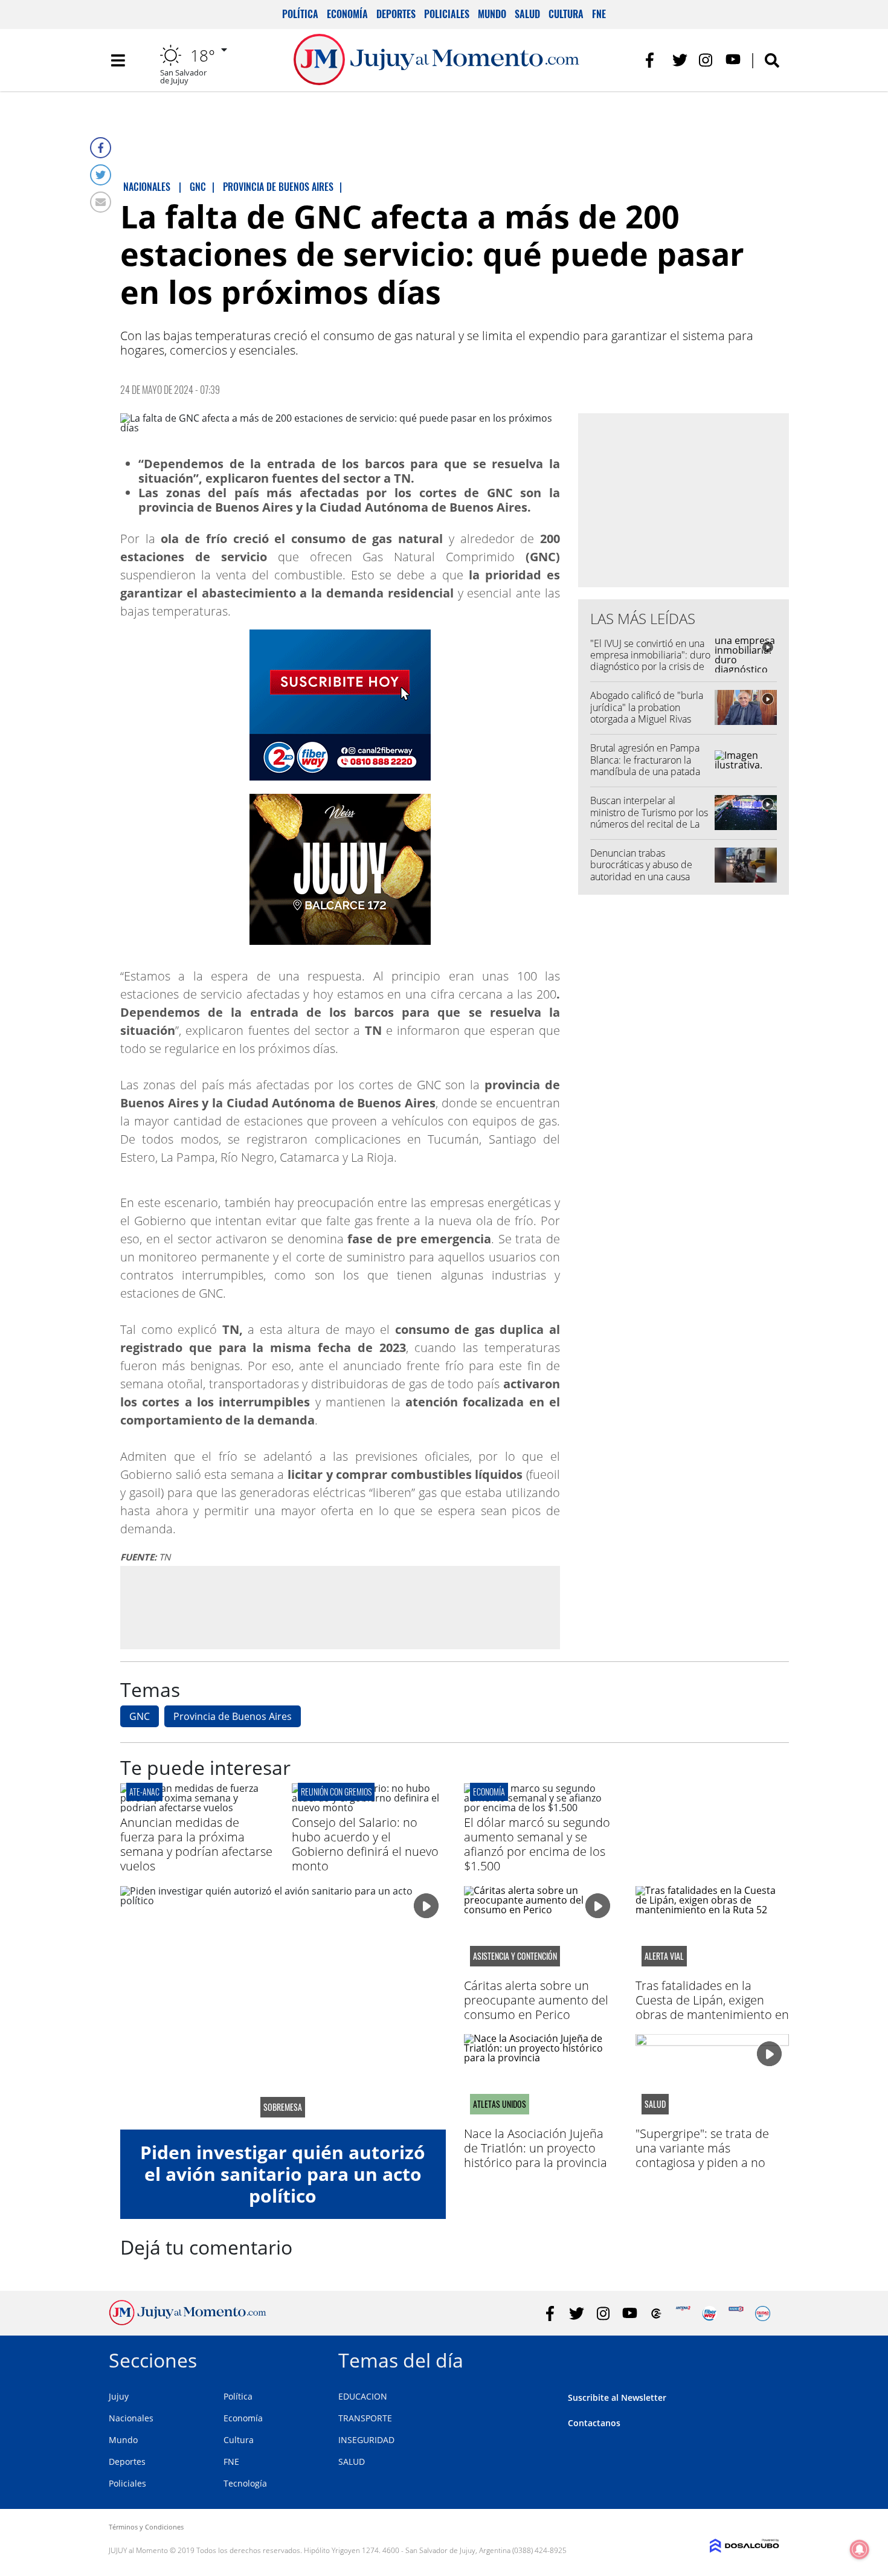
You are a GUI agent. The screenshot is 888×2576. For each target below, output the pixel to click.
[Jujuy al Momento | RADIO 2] (736, 2314)
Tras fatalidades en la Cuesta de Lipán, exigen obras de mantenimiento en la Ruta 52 (712, 2007)
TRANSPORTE (365, 2418)
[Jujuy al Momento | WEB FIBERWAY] (709, 2314)
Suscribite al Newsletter (617, 2397)
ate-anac (144, 1792)
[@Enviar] (101, 202)
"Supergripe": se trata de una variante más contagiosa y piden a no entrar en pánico (702, 2155)
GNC (140, 1716)
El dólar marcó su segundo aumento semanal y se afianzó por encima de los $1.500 (537, 1844)
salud (655, 2104)
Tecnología (245, 2483)
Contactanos (594, 2423)
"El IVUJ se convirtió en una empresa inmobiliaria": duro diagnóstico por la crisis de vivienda (650, 661)
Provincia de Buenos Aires (233, 1716)
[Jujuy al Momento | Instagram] (706, 60)
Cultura (566, 14)
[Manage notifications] (860, 2549)
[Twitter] (101, 175)
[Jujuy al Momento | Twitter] (680, 60)
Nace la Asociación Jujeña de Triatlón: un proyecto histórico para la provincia (536, 2148)
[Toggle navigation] (118, 60)
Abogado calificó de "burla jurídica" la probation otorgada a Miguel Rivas (647, 707)
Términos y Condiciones (146, 2527)
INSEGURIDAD (366, 2440)
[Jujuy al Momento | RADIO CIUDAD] (763, 2314)
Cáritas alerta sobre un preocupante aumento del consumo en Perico (536, 2000)
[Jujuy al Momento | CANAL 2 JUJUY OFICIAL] (656, 2314)
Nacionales (131, 2418)
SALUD (352, 2462)
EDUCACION (363, 2396)
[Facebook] (101, 148)
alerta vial (664, 1956)
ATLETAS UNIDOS (500, 2104)
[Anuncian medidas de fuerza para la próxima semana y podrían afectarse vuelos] (197, 1808)
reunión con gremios (336, 1792)
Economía (347, 14)
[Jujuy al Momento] (188, 2322)
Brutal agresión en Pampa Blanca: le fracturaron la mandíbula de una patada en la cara (645, 765)
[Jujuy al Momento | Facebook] (653, 60)
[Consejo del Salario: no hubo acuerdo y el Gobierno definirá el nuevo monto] (368, 1808)
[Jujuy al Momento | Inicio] (766, 2358)
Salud (527, 14)
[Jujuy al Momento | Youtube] (733, 60)
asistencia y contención (515, 1956)
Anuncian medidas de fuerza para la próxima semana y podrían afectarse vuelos (196, 1844)
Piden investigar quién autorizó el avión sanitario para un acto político (283, 2174)
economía (489, 1792)
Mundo (492, 14)
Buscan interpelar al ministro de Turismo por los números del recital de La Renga (649, 818)
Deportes (396, 14)
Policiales (447, 14)
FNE (599, 14)
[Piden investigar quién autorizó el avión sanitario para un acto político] (283, 2008)
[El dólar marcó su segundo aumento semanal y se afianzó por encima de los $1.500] (541, 1808)
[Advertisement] (340, 1607)
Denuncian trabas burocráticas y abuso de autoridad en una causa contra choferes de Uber (643, 871)
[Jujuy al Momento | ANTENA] (683, 2314)
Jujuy (119, 2396)
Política (300, 14)
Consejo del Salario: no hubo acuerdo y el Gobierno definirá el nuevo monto (365, 1844)
